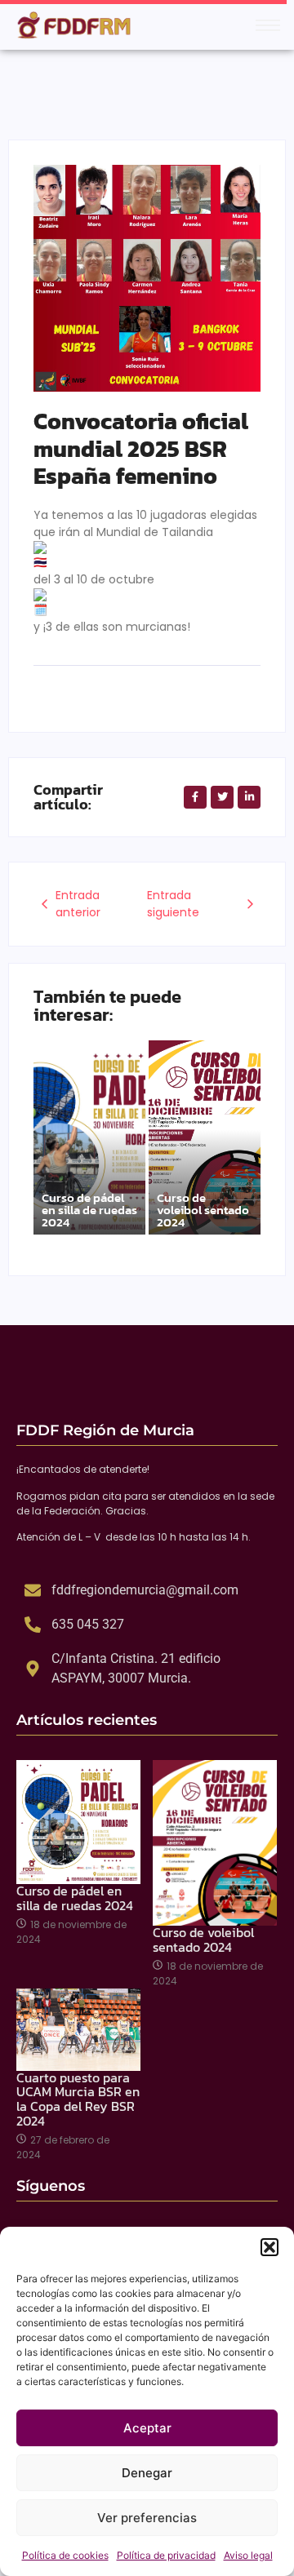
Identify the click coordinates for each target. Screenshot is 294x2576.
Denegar (147, 2473)
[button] (269, 2247)
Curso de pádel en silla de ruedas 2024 (89, 1210)
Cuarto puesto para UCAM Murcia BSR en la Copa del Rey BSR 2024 (78, 2099)
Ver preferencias (147, 2518)
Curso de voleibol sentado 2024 (203, 1210)
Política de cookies (65, 2555)
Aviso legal (248, 2555)
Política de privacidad (166, 2555)
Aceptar (147, 2428)
